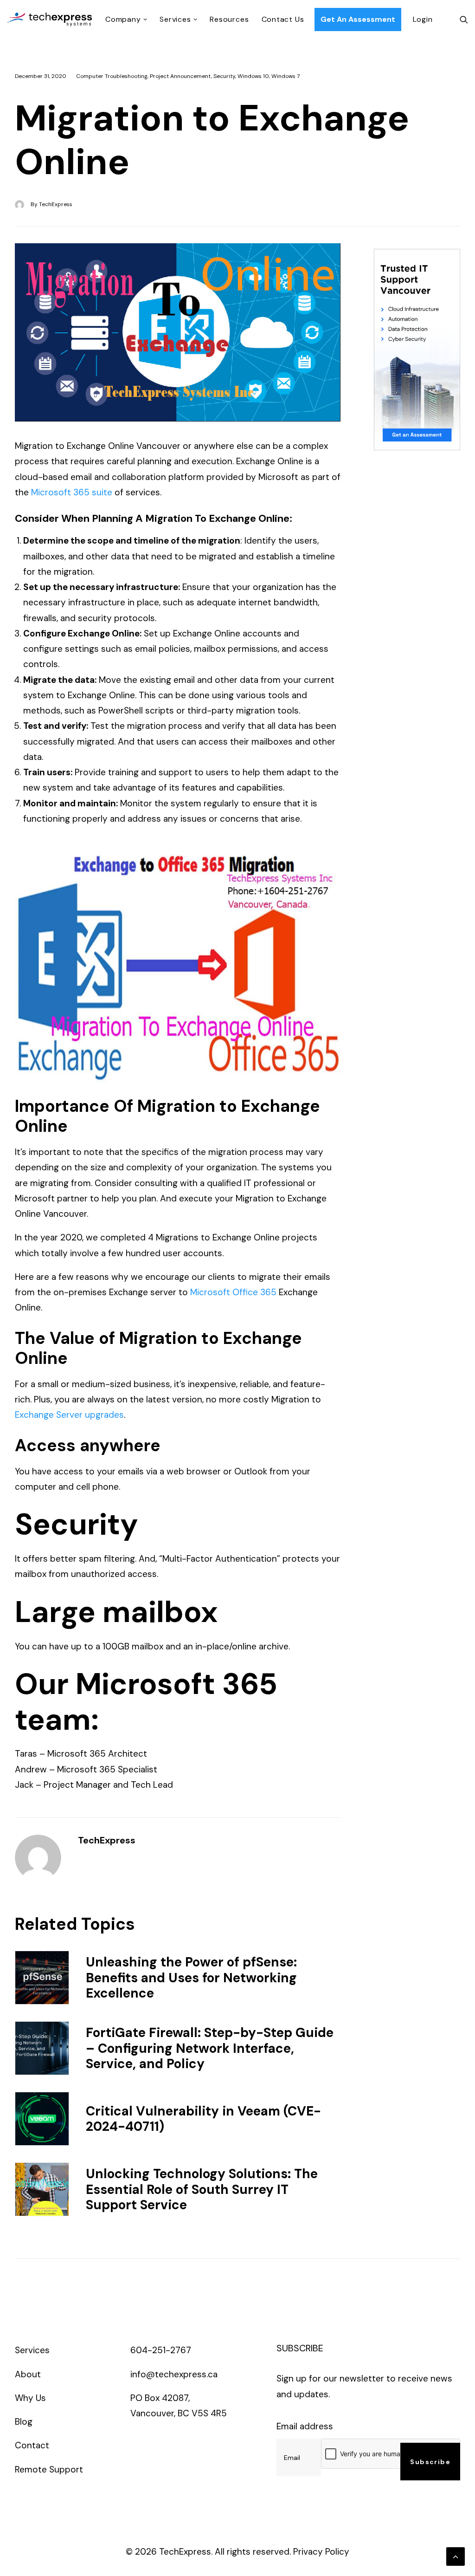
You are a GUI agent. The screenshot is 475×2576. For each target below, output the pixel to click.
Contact (32, 2445)
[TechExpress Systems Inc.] (50, 19)
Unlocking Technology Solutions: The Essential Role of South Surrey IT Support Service (202, 2189)
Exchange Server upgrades (69, 1415)
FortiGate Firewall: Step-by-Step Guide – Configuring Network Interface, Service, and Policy (210, 2048)
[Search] (464, 19)
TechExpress (56, 204)
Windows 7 (286, 76)
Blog (24, 2422)
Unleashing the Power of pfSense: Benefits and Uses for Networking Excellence (191, 1978)
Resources (229, 19)
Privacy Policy (321, 2552)
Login (423, 19)
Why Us (30, 2398)
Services (175, 19)
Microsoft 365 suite (72, 492)
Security (224, 76)
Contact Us (283, 19)
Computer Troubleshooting (112, 76)
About (28, 2374)
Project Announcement (180, 76)
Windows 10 (253, 76)
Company (123, 19)
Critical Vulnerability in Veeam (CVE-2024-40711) (203, 2119)
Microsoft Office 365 (233, 1292)
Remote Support (49, 2469)
